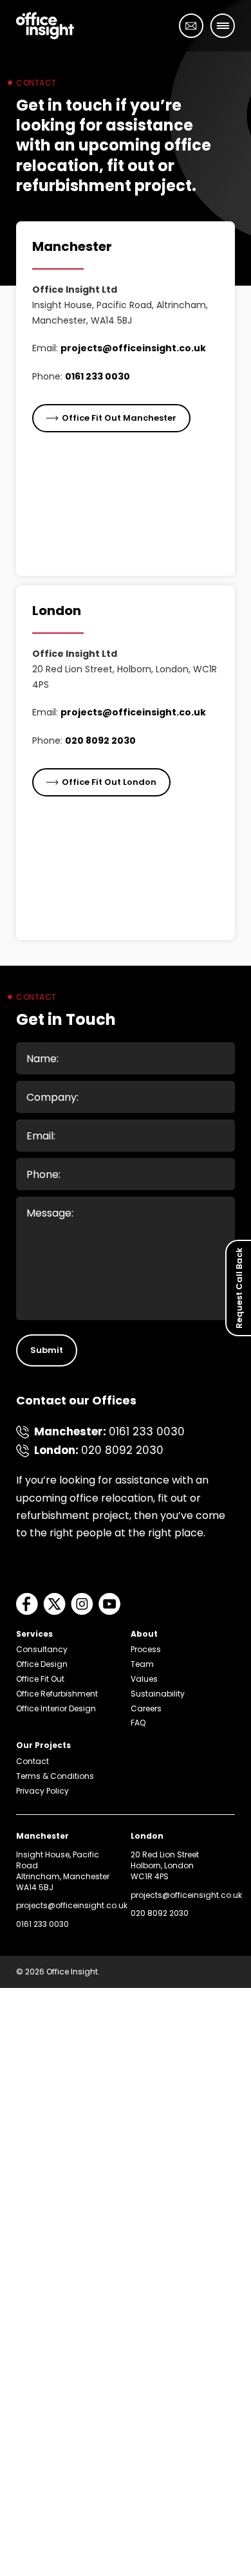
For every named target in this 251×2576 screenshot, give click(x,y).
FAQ (138, 1723)
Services (34, 1634)
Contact (33, 1761)
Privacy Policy (42, 1791)
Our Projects (43, 1745)
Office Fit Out (40, 1679)
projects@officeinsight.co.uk (133, 348)
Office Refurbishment (57, 1694)
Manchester (72, 246)
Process (146, 1649)
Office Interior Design (56, 1708)
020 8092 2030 (100, 741)
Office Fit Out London (109, 782)
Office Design (42, 1664)
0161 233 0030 (98, 376)
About (144, 1634)
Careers (146, 1708)
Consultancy (42, 1649)
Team (142, 1664)
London (57, 611)
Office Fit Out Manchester (119, 418)
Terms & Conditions (55, 1776)
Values (144, 1679)
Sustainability (158, 1694)
